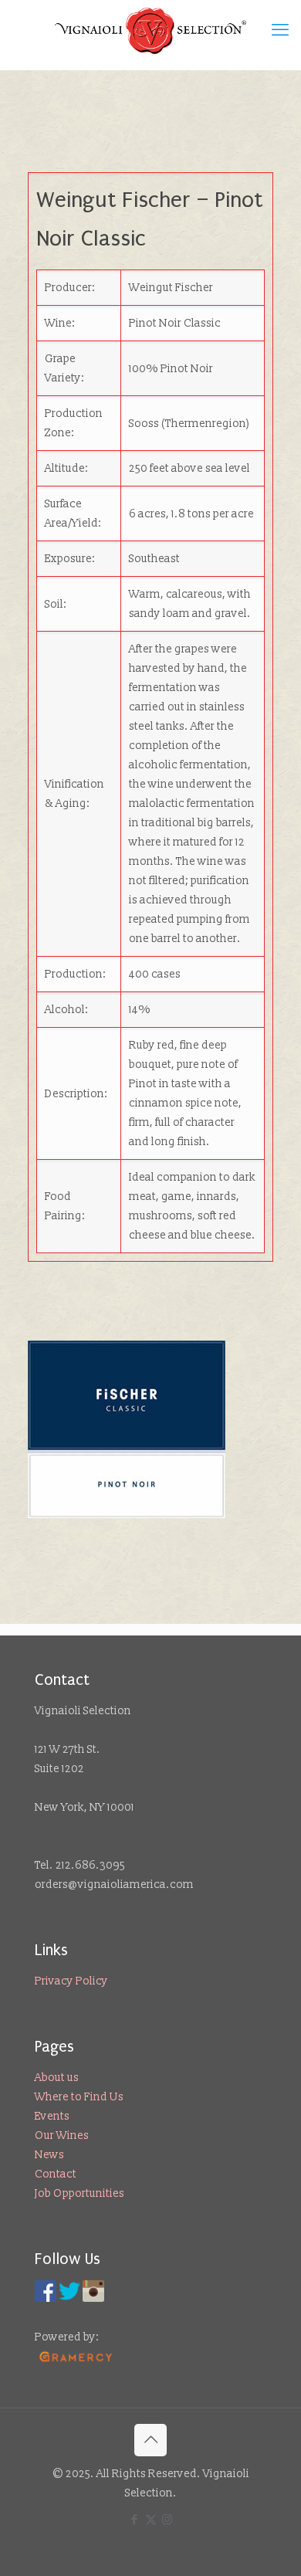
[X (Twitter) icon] (151, 2520)
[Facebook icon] (135, 2520)
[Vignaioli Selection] (150, 31)
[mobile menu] (280, 31)
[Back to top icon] (150, 2440)
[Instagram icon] (167, 2520)
